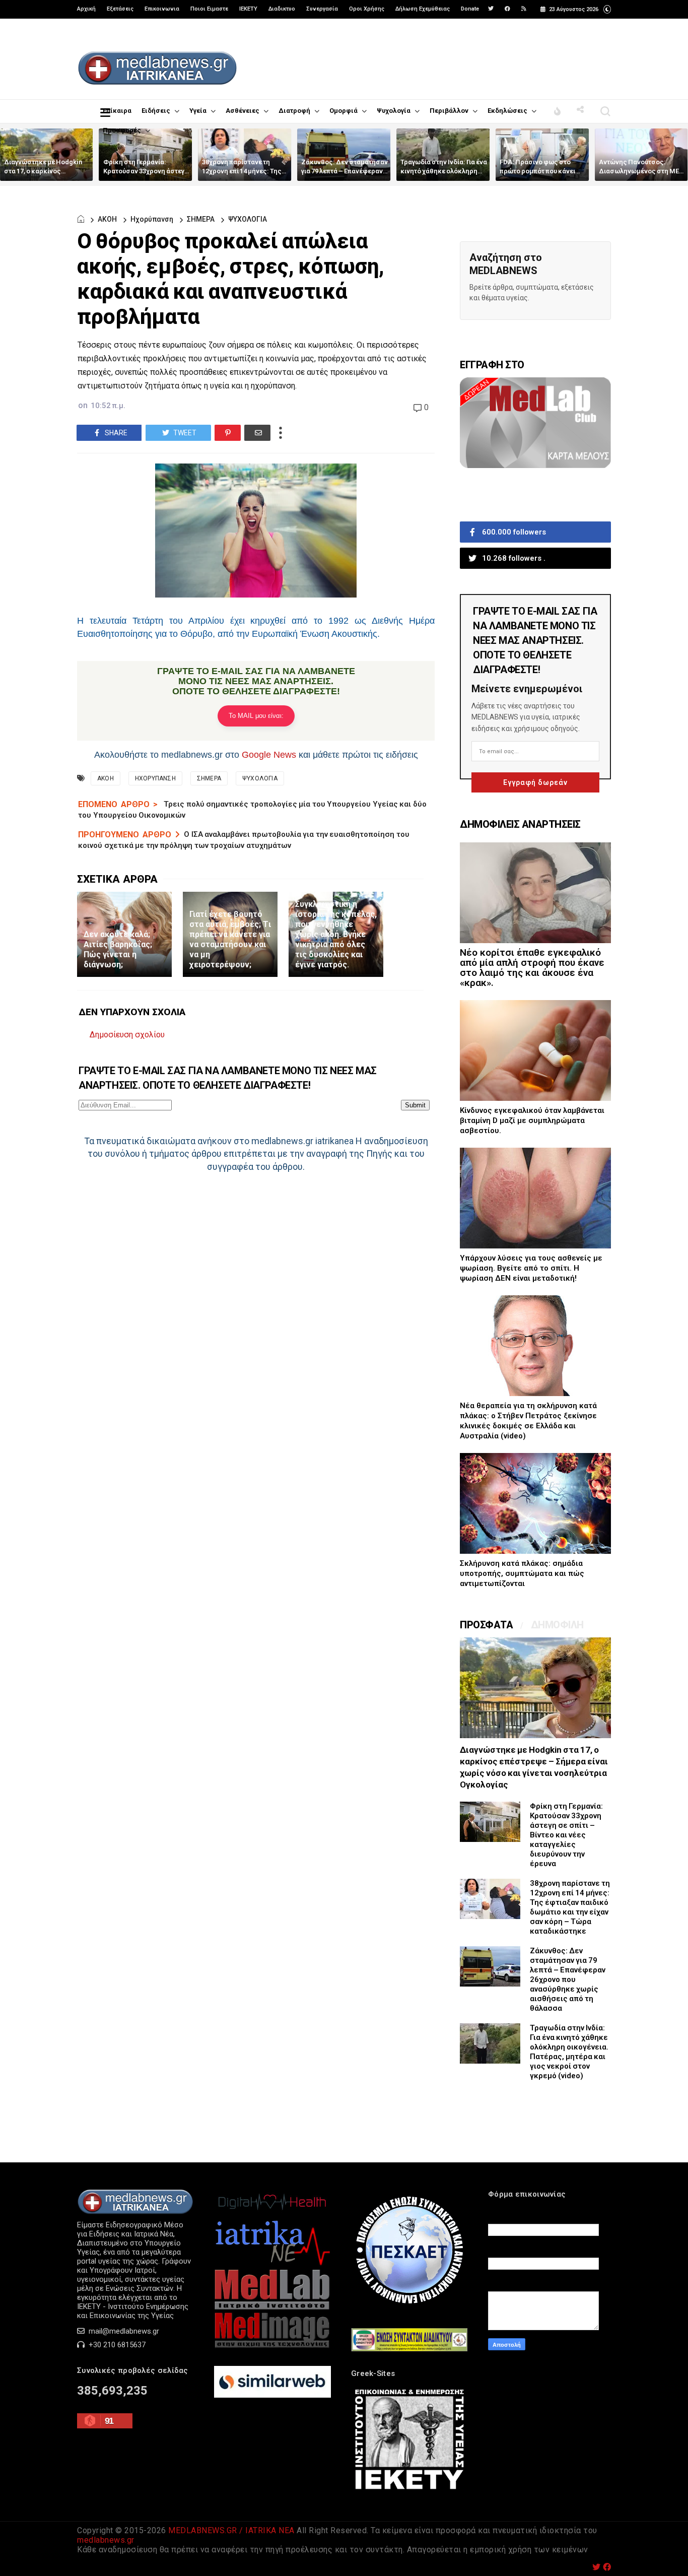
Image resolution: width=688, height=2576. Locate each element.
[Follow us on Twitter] (491, 9)
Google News (269, 755)
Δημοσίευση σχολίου (127, 1035)
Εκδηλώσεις (507, 111)
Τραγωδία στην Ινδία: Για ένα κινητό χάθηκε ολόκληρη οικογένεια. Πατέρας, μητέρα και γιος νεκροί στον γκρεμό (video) (569, 2052)
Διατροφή (294, 111)
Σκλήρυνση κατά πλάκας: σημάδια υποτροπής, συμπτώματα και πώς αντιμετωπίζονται (522, 1573)
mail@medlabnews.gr (123, 2331)
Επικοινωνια (162, 9)
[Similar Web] (272, 2395)
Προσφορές (122, 130)
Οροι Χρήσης (367, 9)
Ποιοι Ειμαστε (209, 9)
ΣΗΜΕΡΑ (201, 219)
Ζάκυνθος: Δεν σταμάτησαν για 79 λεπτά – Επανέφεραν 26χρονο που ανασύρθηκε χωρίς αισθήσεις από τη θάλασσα (568, 1979)
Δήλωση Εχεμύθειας (423, 9)
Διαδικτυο (282, 9)
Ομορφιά (343, 111)
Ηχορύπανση (152, 219)
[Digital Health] (272, 2213)
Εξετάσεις (120, 9)
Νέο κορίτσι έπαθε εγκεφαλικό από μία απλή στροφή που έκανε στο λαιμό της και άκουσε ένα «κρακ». (532, 968)
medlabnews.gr (106, 2540)
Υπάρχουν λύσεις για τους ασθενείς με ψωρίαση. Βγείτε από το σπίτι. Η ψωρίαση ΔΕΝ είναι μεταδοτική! (531, 1268)
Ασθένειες (243, 111)
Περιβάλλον (449, 111)
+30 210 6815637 (116, 2345)
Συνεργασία (322, 9)
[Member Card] (535, 466)
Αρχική (86, 9)
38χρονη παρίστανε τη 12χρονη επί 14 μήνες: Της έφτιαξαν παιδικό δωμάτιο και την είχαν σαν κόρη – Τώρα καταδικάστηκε (570, 1907)
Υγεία (198, 111)
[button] (607, 8)
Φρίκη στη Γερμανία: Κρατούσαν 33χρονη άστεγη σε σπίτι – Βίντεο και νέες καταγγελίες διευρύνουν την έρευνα (566, 1835)
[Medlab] (272, 2307)
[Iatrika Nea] (272, 2264)
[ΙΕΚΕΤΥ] (409, 2490)
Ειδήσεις (156, 111)
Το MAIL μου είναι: (256, 716)
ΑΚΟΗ (107, 219)
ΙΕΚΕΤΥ (248, 9)
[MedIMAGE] (272, 2346)
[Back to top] (663, 2552)
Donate (470, 9)
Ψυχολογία (394, 111)
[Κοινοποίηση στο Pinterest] (228, 433)
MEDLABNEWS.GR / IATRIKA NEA (231, 2530)
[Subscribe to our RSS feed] (524, 9)
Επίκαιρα (117, 111)
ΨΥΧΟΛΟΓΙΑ (248, 219)
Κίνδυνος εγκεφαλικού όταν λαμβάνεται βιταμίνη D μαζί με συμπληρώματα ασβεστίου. (532, 1120)
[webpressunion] (409, 2349)
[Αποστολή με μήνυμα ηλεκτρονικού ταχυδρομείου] (257, 433)
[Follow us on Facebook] (507, 9)
